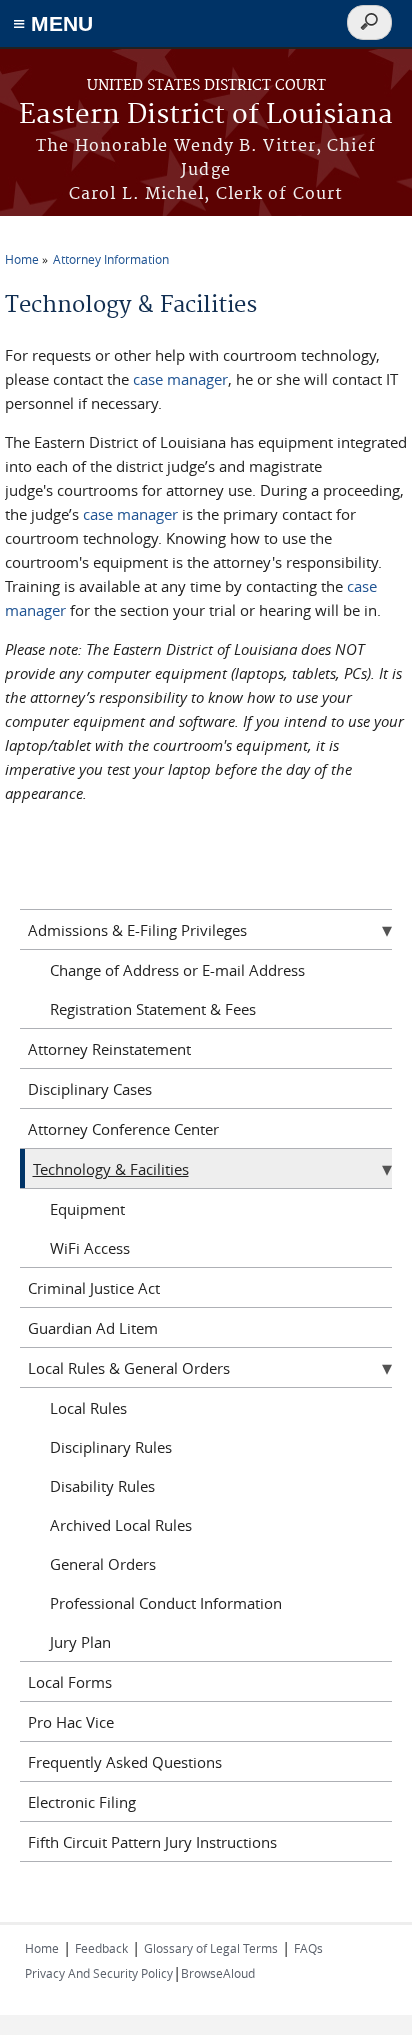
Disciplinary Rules (111, 1447)
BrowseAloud (218, 1973)
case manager (180, 379)
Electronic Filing (82, 1802)
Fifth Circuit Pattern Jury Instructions (152, 1842)
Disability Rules (102, 1486)
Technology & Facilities (111, 1169)
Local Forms (70, 1682)
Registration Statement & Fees (153, 1009)
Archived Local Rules (121, 1525)
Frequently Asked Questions (125, 1762)
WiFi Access (90, 1248)
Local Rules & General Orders (129, 1368)
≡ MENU (53, 23)
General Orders (103, 1564)
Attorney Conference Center (123, 1129)
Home (22, 259)
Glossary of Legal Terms (211, 1948)
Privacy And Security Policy (99, 1973)
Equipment (87, 1209)
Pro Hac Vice (71, 1722)
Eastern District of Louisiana (206, 115)
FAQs (308, 1948)
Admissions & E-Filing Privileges (137, 930)
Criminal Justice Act (94, 1288)
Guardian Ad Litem (93, 1328)
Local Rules (88, 1408)
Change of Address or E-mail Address (177, 970)
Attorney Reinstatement (109, 1049)
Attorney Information (111, 259)
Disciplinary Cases (90, 1089)
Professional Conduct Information (166, 1603)
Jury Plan (80, 1642)
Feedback (101, 1948)
